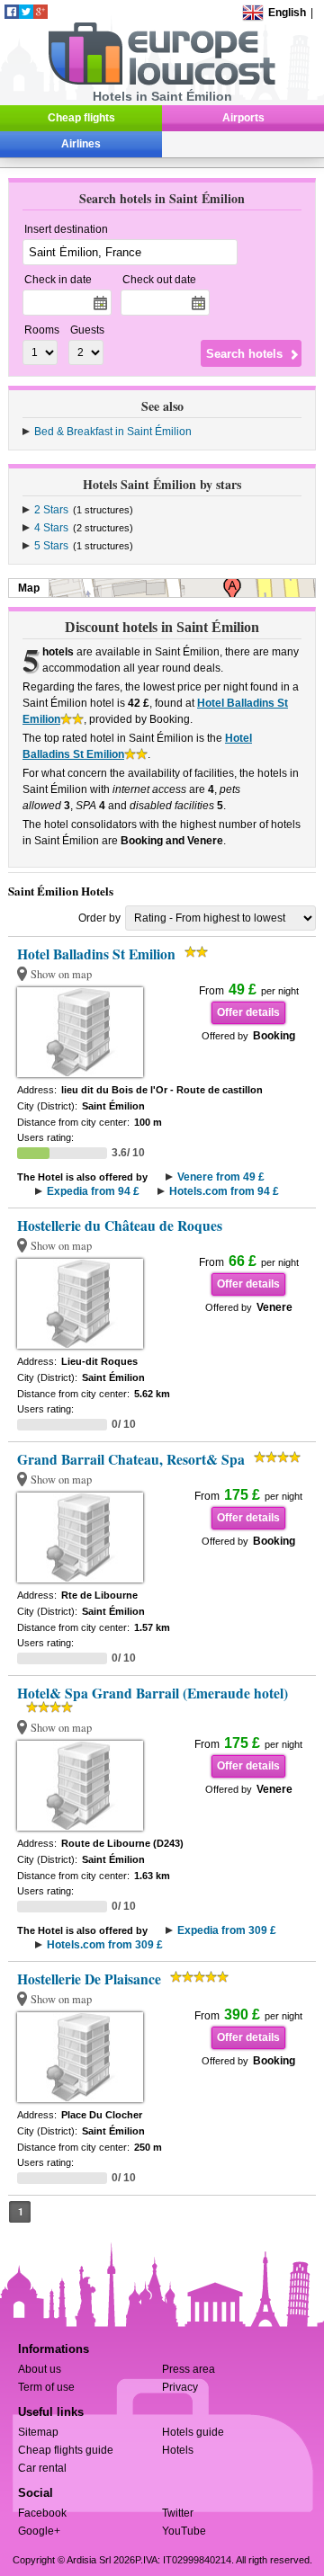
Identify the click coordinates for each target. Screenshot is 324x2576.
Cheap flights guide (66, 2450)
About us (40, 2369)
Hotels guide (193, 2432)
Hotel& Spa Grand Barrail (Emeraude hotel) (153, 1693)
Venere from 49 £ (221, 1177)
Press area (189, 2369)
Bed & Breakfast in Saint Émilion (113, 432)
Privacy (180, 2387)
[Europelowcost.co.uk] (162, 82)
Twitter (178, 2513)
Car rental (42, 2468)
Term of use (46, 2387)
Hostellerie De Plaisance (89, 1979)
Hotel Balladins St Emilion (96, 954)
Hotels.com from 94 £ (224, 1191)
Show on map (61, 974)
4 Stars (51, 528)
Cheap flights (81, 118)
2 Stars (51, 510)
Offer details (248, 1012)
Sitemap (38, 2432)
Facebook (42, 2513)
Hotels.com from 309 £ (105, 1945)
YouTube (184, 2531)
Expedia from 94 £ (93, 1191)
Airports (243, 118)
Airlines (81, 144)
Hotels (178, 2450)
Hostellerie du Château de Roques (120, 1226)
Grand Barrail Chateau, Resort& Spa (131, 1459)
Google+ (39, 2531)
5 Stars (51, 546)
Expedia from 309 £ (227, 1930)
